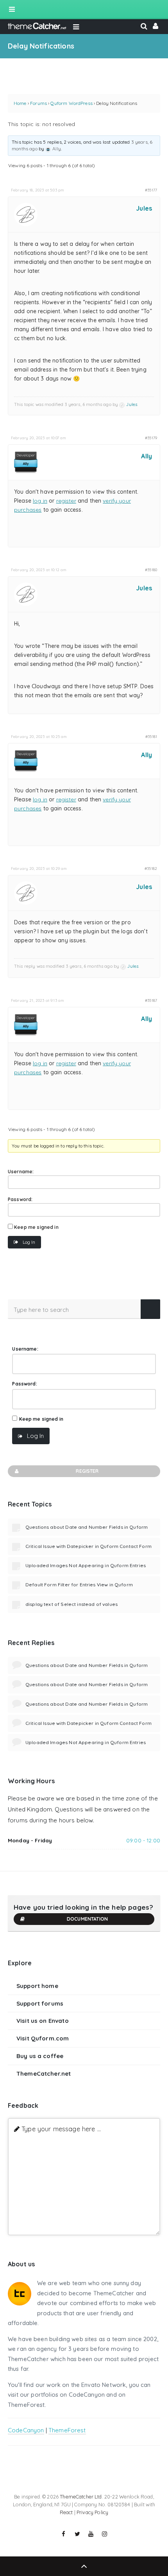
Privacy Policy (92, 2512)
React (66, 2512)
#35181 (151, 736)
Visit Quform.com (43, 2038)
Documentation (87, 1919)
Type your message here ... (61, 2129)
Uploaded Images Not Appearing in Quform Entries (86, 1565)
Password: (20, 1199)
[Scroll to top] (84, 2566)
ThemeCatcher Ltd (81, 2497)
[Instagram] (105, 2534)
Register (87, 1471)
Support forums (40, 2003)
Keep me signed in (36, 1227)
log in (40, 501)
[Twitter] (77, 2534)
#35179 (151, 438)
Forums (38, 103)
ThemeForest (67, 2430)
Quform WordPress (71, 103)
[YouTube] (91, 2534)
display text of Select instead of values (71, 1604)
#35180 (151, 570)
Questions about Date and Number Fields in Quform (87, 1527)
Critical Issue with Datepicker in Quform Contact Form (88, 1546)
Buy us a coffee (40, 2056)
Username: (21, 1172)
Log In (29, 1242)
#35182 (151, 868)
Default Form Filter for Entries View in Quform (79, 1585)
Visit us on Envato (43, 2021)
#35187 (151, 1000)
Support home (37, 1986)
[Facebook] (64, 2534)
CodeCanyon (26, 2430)
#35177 (151, 190)
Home (20, 103)
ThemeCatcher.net (44, 2074)
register (66, 501)
